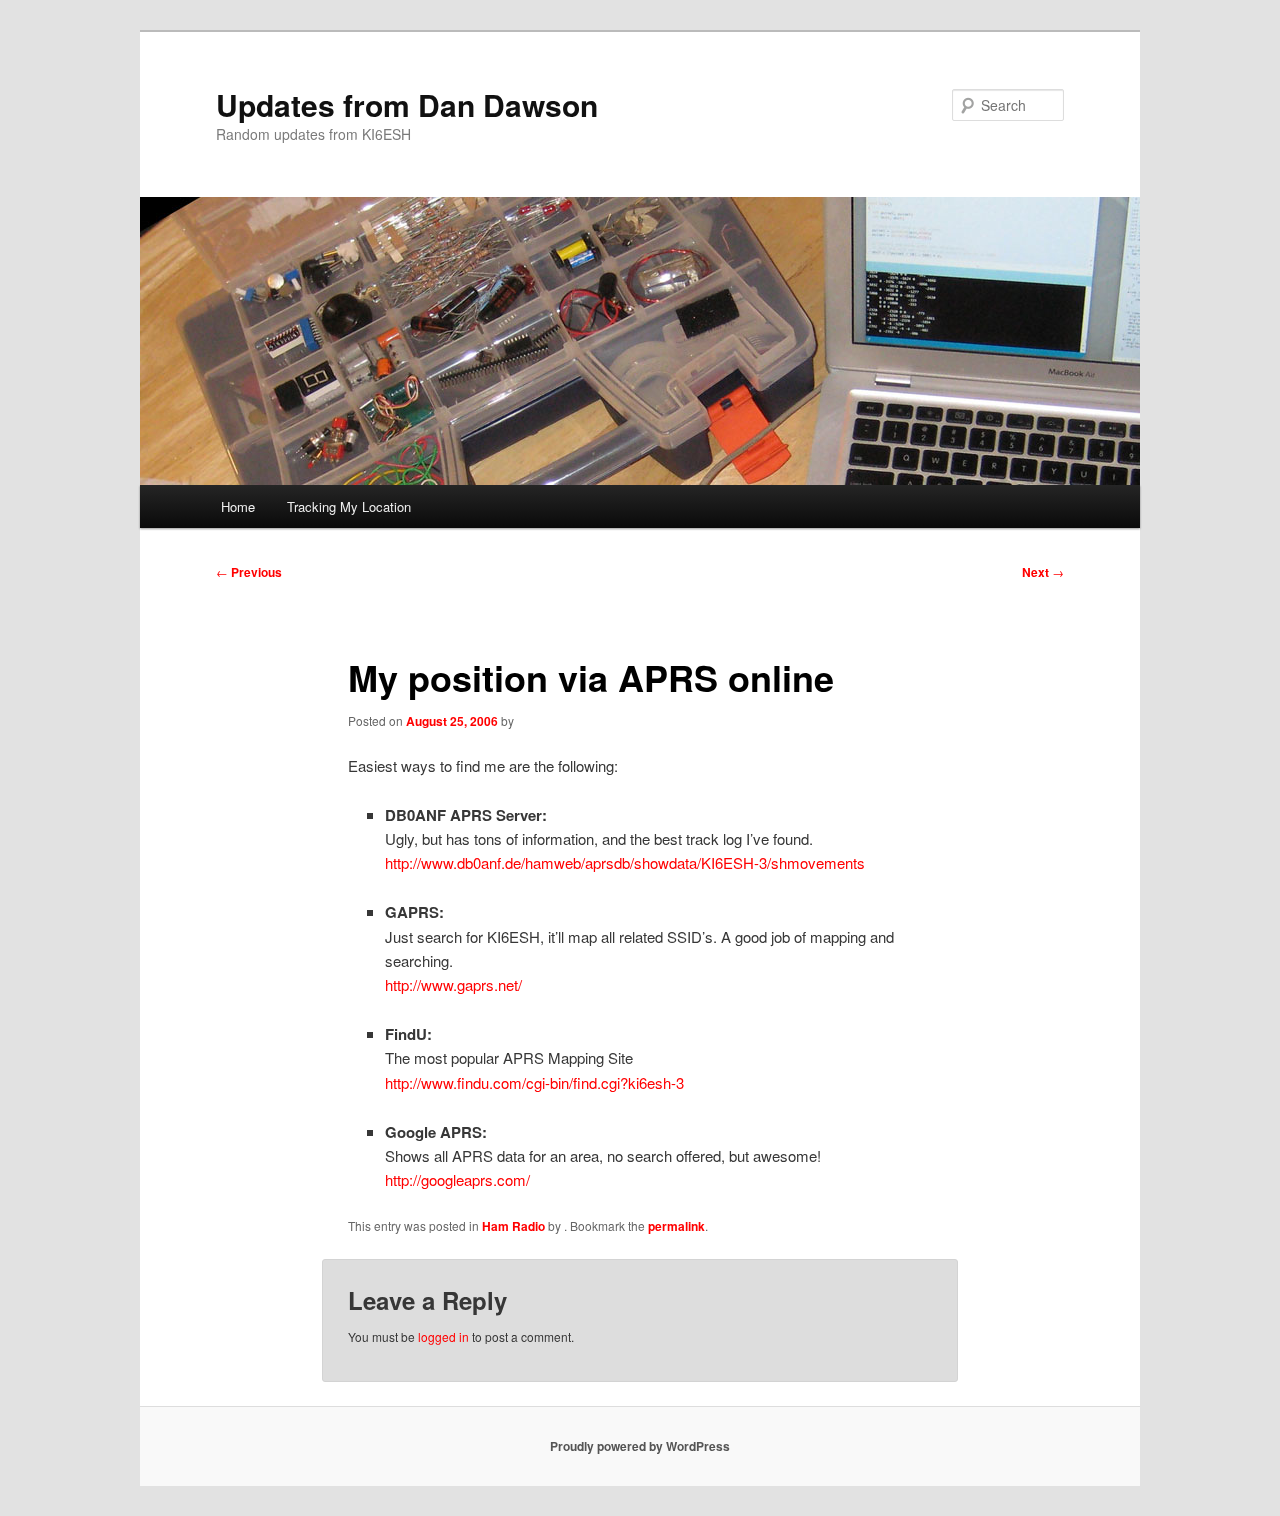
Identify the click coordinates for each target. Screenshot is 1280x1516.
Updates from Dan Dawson (407, 104)
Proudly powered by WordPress (640, 1446)
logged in (443, 1336)
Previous (249, 572)
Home (238, 506)
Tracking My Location (349, 506)
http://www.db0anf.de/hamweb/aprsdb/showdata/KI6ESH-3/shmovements (625, 862)
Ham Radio (513, 1226)
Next (1043, 572)
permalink (676, 1226)
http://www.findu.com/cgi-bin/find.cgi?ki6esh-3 (534, 1082)
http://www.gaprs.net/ (453, 984)
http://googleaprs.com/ (457, 1179)
